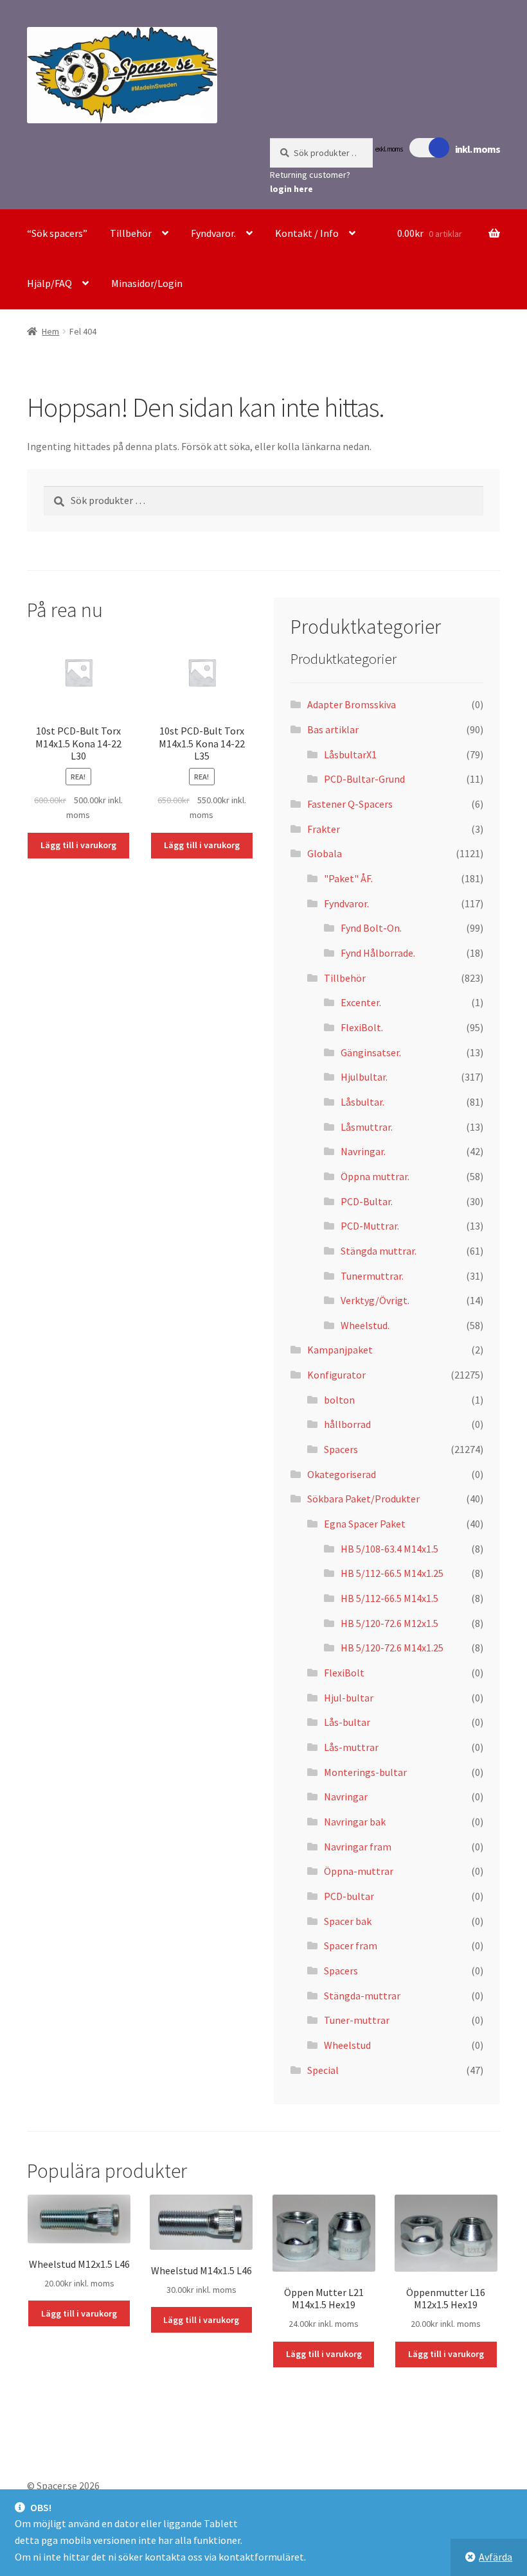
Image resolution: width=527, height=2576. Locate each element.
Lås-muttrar (351, 1747)
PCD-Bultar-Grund (364, 779)
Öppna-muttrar (359, 1871)
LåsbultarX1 (350, 754)
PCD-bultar (349, 1896)
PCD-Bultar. (367, 1201)
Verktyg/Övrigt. (375, 1300)
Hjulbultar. (364, 1077)
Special (323, 2070)
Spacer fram (351, 1945)
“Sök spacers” (57, 233)
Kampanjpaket (340, 1350)
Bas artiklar (333, 729)
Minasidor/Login (147, 283)
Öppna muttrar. (375, 1176)
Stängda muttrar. (379, 1251)
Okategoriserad (342, 1474)
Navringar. (363, 1151)
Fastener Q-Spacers (350, 804)
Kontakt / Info (307, 233)
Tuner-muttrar (357, 2020)
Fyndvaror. (213, 233)
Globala (325, 853)
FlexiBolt (344, 1673)
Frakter (324, 829)
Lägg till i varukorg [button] (78, 845)
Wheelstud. (365, 1325)
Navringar (346, 1797)
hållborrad (347, 1424)
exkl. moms (389, 149)
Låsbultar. (362, 1102)
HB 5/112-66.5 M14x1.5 (389, 1598)
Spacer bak (348, 1921)
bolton (339, 1400)
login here (291, 189)
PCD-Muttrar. (370, 1226)
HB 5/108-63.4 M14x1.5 (389, 1549)
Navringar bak (355, 1822)
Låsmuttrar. (367, 1127)
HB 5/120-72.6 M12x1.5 (389, 1623)
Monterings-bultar (365, 1772)
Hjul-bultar (349, 1698)
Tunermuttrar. (372, 1276)
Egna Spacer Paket (365, 1524)
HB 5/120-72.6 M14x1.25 (392, 1648)
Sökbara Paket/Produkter (363, 1499)
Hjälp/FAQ (49, 283)
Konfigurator (336, 1375)
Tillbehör (131, 233)
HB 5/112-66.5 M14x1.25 (392, 1573)
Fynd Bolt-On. (371, 928)
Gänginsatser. (371, 1052)
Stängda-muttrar (362, 1996)
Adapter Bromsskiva (352, 704)
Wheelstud (347, 2045)
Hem (50, 331)
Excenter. (361, 1002)
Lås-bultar (347, 1722)
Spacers (341, 1449)
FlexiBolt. (362, 1027)
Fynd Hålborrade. (378, 953)
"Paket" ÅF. (348, 878)
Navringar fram (358, 1847)
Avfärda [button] (496, 2557)
